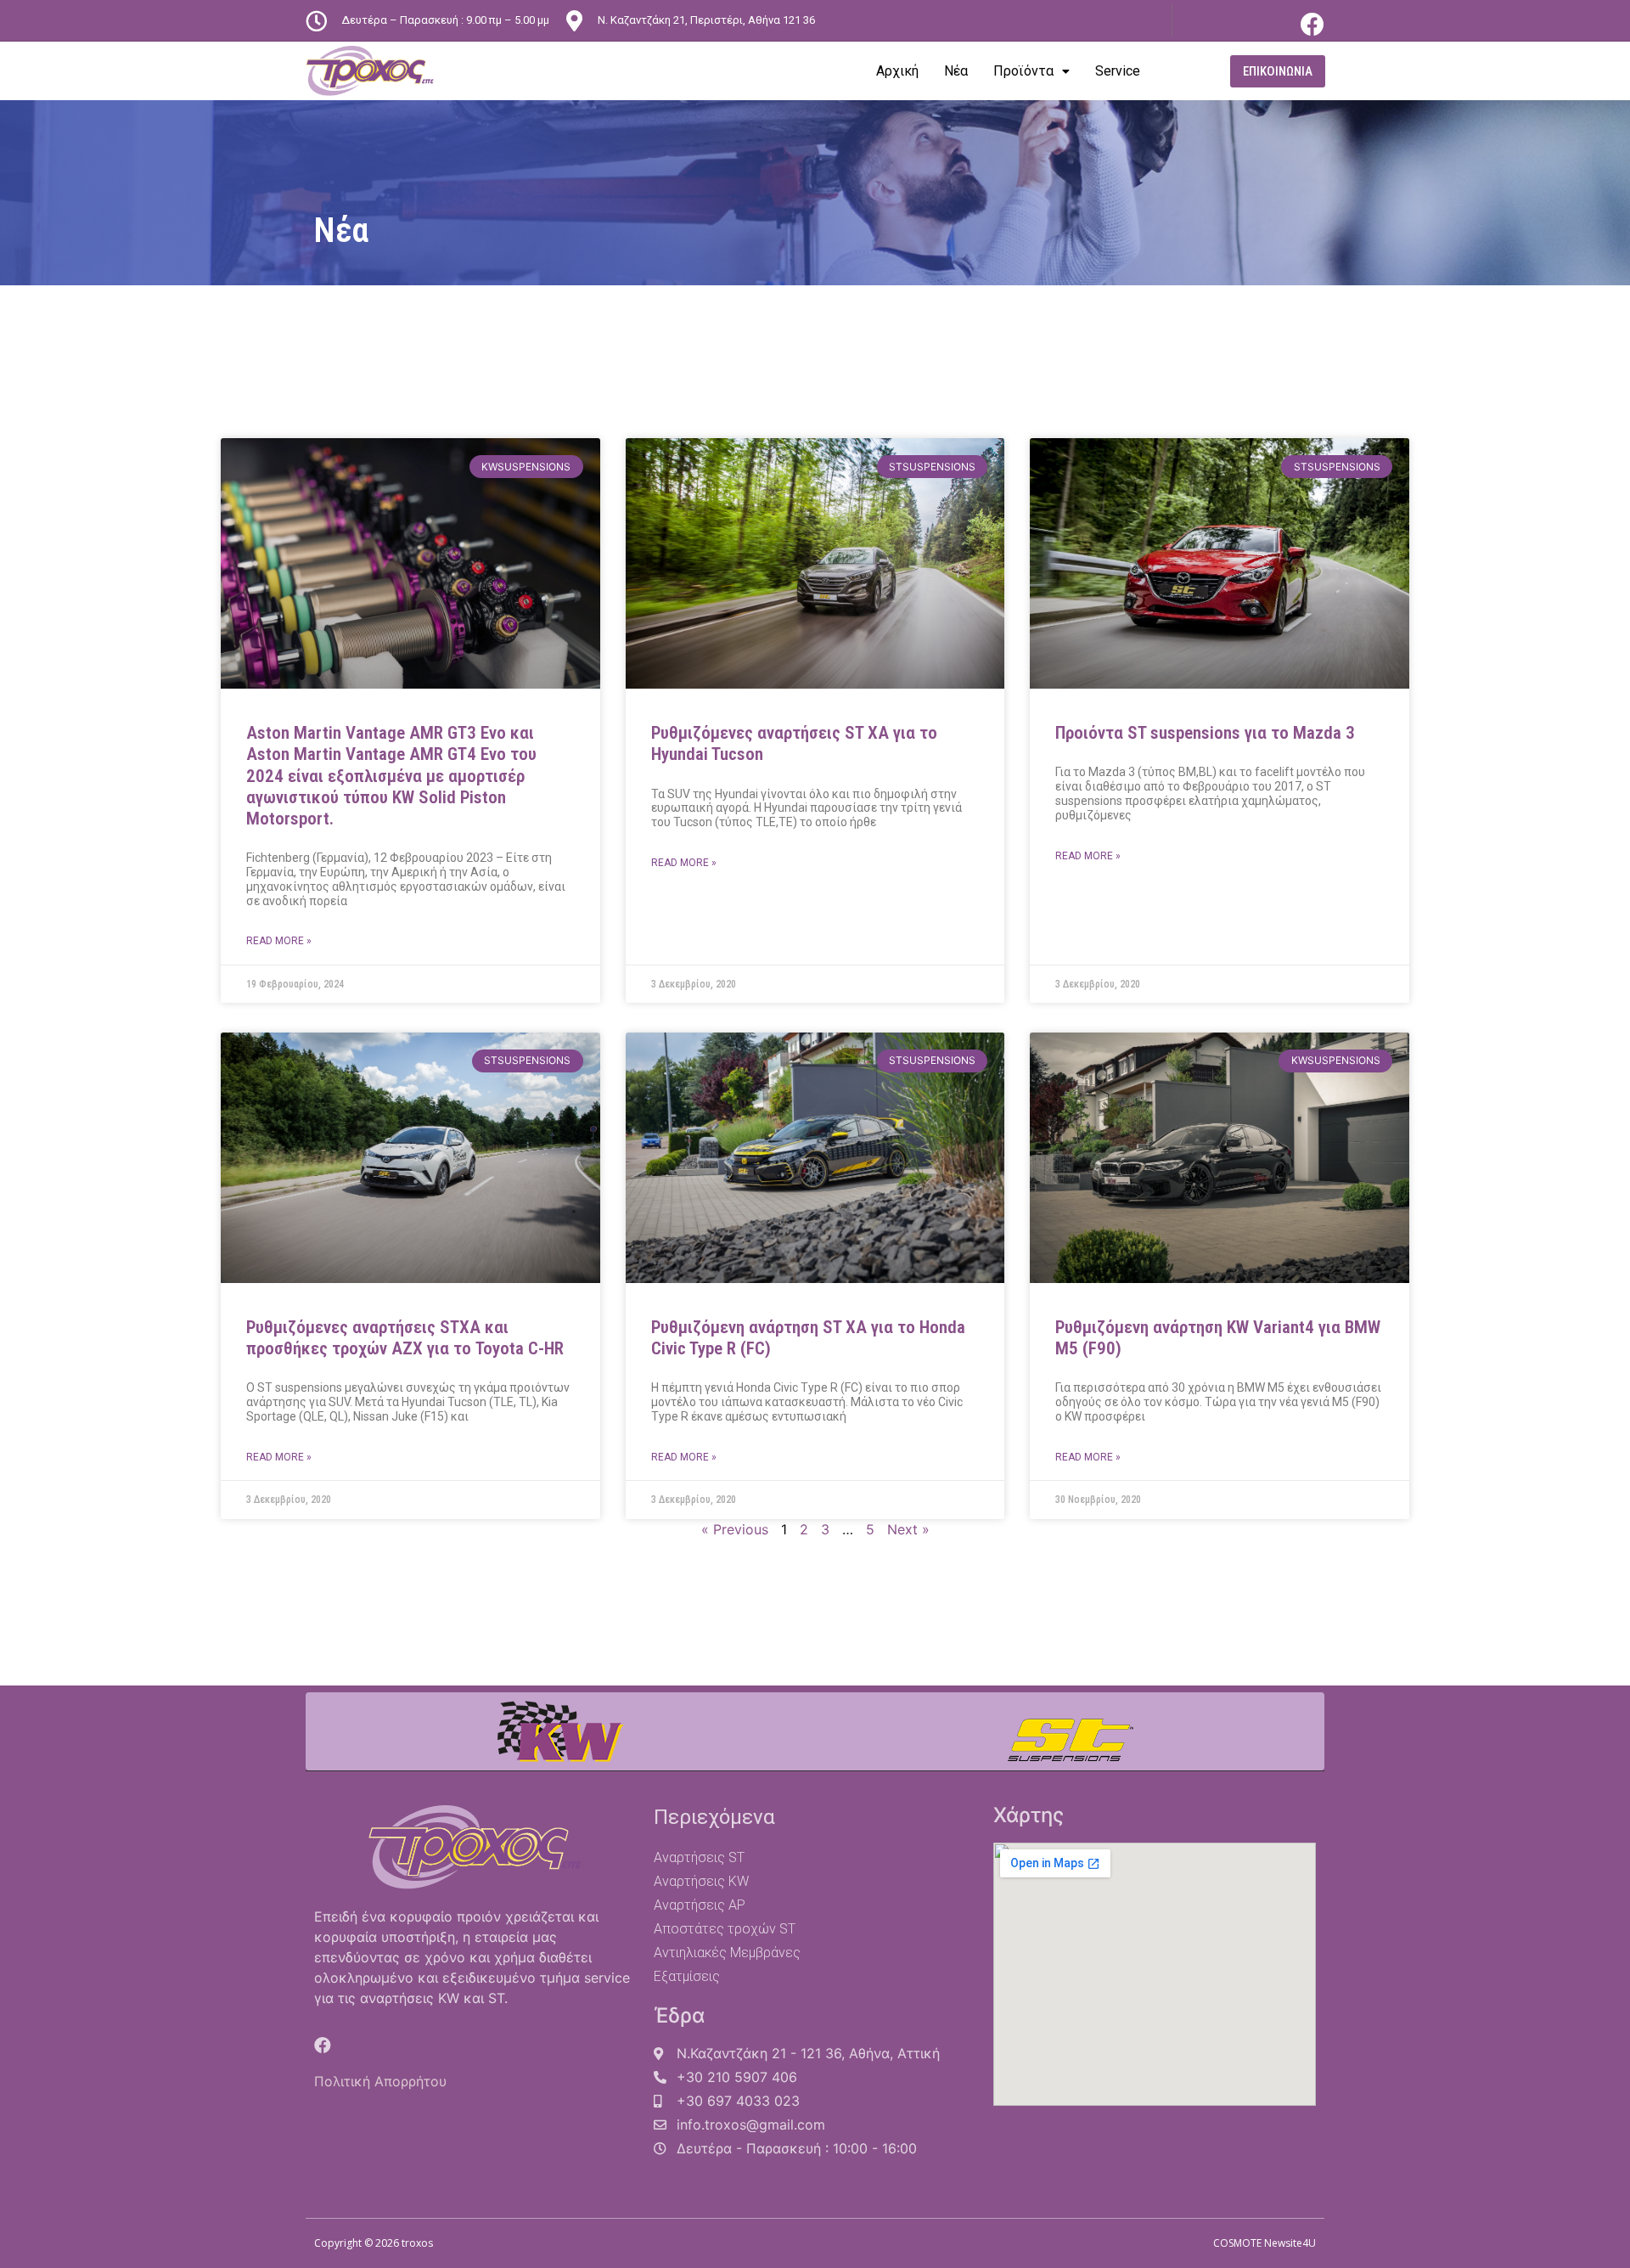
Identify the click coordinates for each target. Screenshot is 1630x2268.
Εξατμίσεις (687, 1976)
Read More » (279, 941)
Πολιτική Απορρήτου (380, 2081)
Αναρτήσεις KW (701, 1881)
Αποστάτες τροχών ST (725, 1929)
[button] (1278, 71)
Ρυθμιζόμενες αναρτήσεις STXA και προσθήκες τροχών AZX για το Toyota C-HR (405, 1338)
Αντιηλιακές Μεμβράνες (727, 1953)
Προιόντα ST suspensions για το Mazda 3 (1205, 733)
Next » (908, 1529)
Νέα (956, 71)
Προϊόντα (1023, 71)
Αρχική (897, 71)
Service (1118, 71)
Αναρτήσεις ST (699, 1857)
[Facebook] (1312, 25)
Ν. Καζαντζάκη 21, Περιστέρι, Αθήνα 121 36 (706, 20)
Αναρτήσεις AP (700, 1905)
